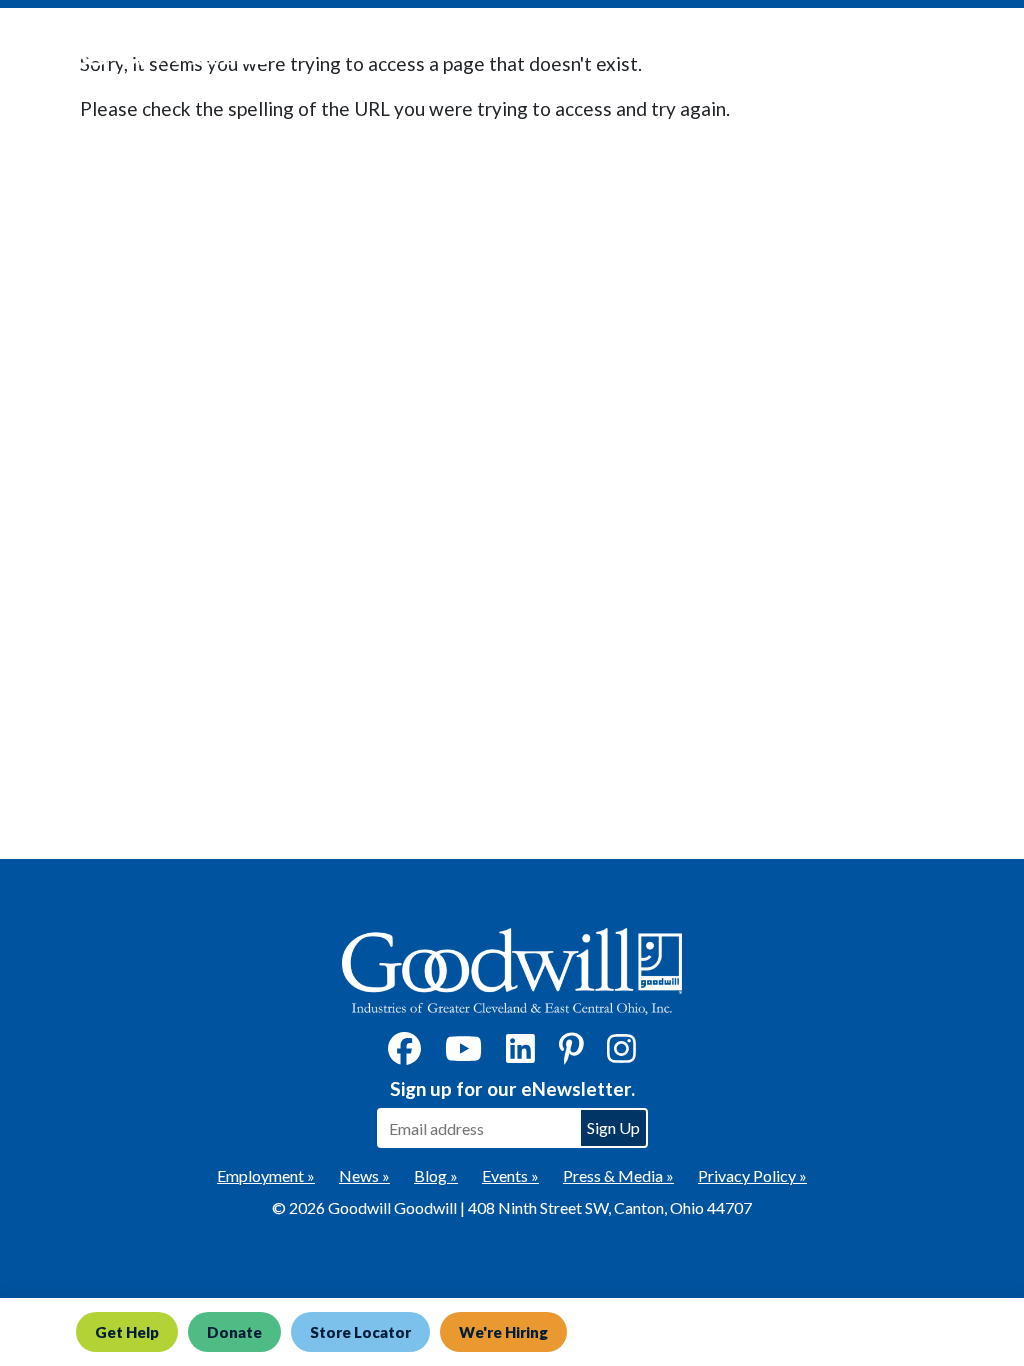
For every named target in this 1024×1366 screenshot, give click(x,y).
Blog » (436, 1175)
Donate (234, 1332)
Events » (510, 1175)
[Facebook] (404, 1054)
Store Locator (360, 1332)
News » (364, 1175)
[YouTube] (463, 1054)
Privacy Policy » (752, 1175)
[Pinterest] (571, 1054)
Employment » (266, 1175)
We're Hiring (503, 1332)
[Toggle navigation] (978, 51)
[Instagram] (621, 1054)
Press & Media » (618, 1175)
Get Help (127, 1332)
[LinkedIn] (520, 1054)
